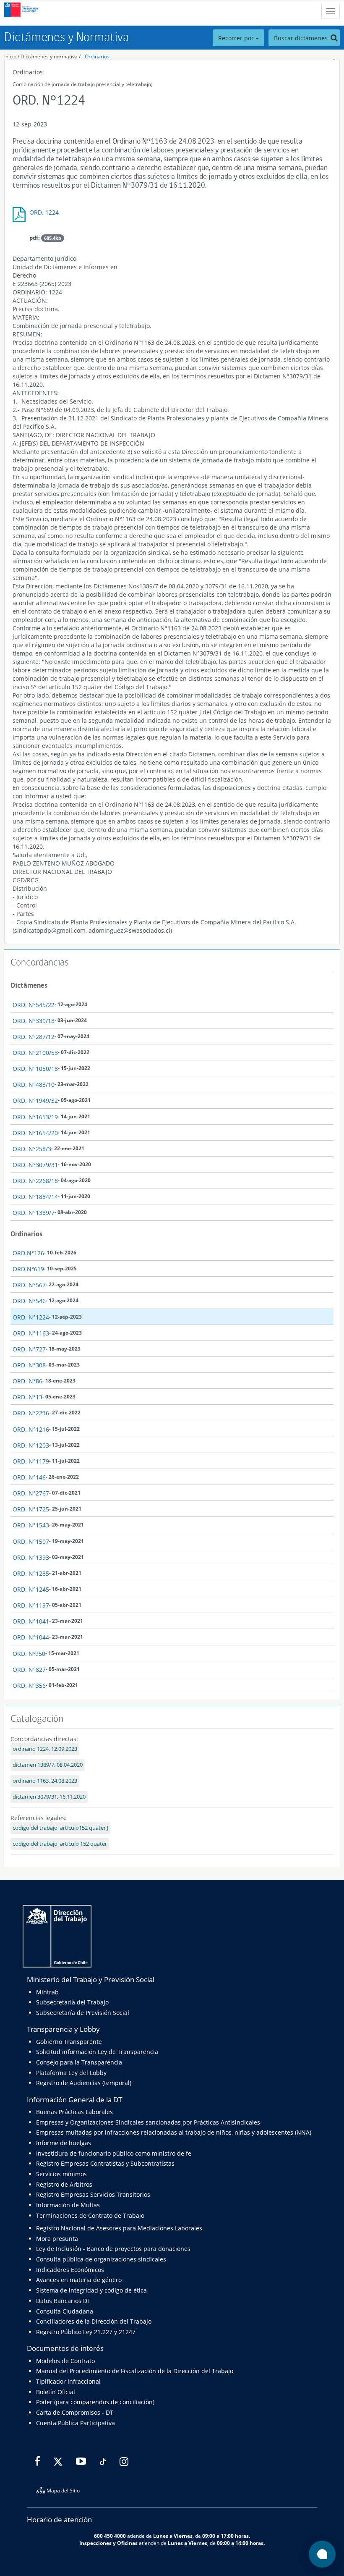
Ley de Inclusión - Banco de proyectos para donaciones (113, 2249)
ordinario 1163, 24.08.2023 (45, 1781)
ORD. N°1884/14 (35, 1197)
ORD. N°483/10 (34, 1085)
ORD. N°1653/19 (35, 1117)
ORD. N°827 (29, 1670)
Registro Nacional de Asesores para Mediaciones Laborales (119, 2228)
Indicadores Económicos (70, 2270)
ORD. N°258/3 (32, 1149)
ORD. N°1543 (31, 1525)
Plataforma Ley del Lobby (71, 2073)
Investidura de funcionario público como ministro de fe (114, 2153)
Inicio (10, 56)
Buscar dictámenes (302, 38)
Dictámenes (29, 985)
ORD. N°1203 (31, 1445)
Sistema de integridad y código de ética (91, 2290)
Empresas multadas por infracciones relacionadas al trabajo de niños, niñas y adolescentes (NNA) (174, 2132)
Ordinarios (97, 56)
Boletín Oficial (56, 2392)
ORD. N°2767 (31, 1493)
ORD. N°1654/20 (35, 1133)
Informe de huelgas (64, 2143)
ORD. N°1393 (31, 1557)
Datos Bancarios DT (63, 2301)
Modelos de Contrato (65, 2361)
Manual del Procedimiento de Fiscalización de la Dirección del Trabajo (135, 2371)
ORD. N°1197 (31, 1605)
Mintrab (47, 1992)
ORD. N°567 (29, 1285)
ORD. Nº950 (29, 1654)
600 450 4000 (110, 2536)
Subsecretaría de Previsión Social (83, 2013)
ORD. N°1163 (31, 1333)
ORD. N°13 (27, 1397)
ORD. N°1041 (31, 1621)
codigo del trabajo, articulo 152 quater (60, 1844)
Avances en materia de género (79, 2280)
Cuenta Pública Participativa (76, 2423)
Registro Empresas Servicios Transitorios (93, 2194)
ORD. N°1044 (31, 1637)
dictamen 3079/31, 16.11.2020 (49, 1797)
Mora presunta (57, 2239)
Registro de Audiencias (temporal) (84, 2083)
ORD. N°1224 (31, 1317)
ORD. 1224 (44, 212)
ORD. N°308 (29, 1365)
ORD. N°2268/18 (35, 1181)
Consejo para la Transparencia (79, 2062)
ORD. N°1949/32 (35, 1100)
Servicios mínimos (61, 2174)
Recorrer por (237, 38)
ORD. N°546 (29, 1301)
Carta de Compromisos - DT (75, 2412)
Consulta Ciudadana (65, 2311)
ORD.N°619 (28, 1269)
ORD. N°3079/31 (35, 1165)
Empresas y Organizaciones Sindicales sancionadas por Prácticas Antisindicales (148, 2122)
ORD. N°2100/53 (35, 1053)
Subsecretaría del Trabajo (72, 2002)
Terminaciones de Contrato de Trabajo (90, 2215)
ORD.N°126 (28, 1253)
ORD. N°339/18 (34, 1021)
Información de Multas (68, 2205)
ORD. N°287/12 (34, 1037)
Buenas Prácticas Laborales (74, 2112)
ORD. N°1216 (31, 1429)
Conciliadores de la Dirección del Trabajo (94, 2321)
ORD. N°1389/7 (34, 1213)
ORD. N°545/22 (34, 1005)
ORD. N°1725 (31, 1509)
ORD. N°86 (27, 1381)
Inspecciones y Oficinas (108, 2543)
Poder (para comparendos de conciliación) (95, 2402)
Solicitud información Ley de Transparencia (97, 2052)
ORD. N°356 (29, 1685)
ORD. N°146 (29, 1477)
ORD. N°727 (29, 1349)
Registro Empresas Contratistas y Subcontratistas (105, 2163)
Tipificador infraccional (68, 2381)
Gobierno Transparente (69, 2042)
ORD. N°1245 (31, 1589)
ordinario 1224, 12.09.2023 (45, 1749)
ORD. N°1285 (31, 1573)
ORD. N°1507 (31, 1541)
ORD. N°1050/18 (35, 1069)
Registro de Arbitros (64, 2184)
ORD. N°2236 (31, 1413)
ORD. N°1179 (31, 1461)
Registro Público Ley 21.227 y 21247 (86, 2332)
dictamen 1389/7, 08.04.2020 (48, 1765)
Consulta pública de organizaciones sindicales (101, 2259)
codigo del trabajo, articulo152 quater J (60, 1828)
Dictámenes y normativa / (51, 56)
